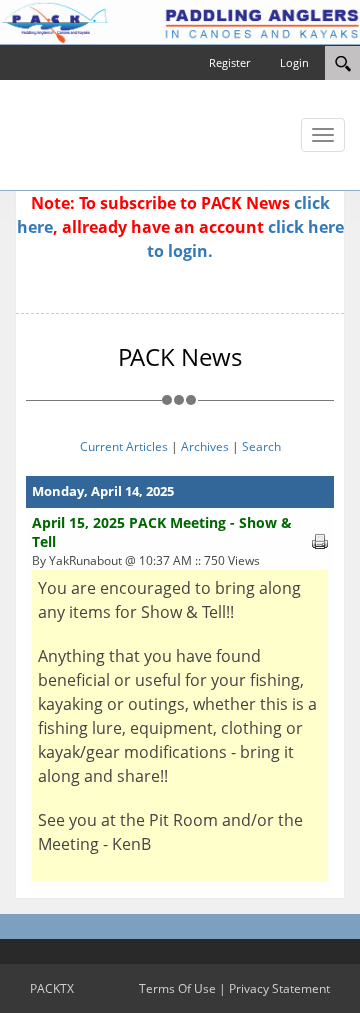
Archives (205, 446)
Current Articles (124, 446)
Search (261, 446)
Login (294, 62)
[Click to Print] (320, 540)
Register (229, 62)
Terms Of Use (177, 988)
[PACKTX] (180, 21)
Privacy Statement (279, 988)
